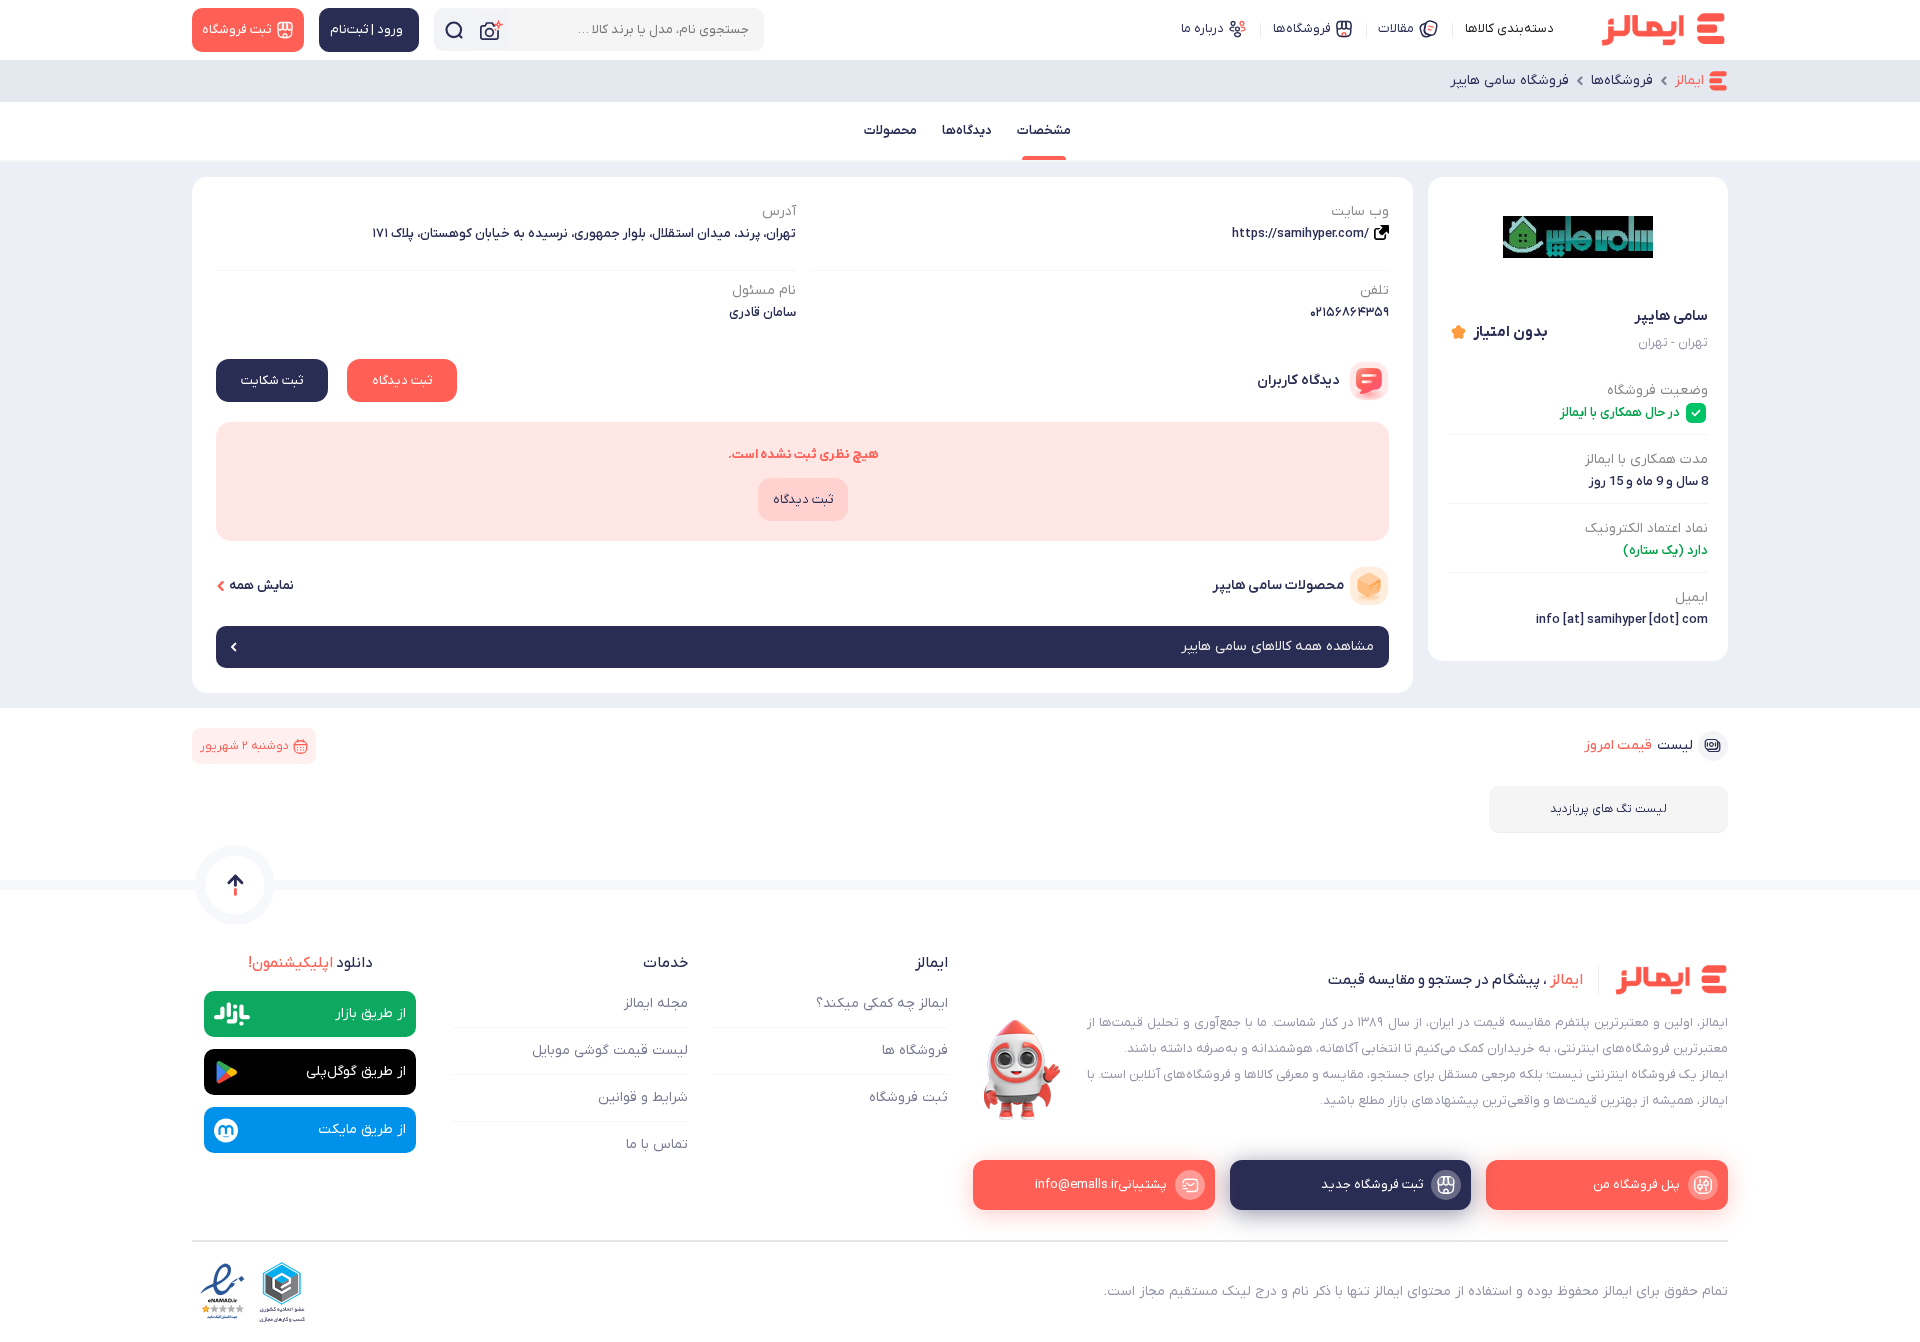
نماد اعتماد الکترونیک (1646, 528)
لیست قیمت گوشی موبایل (610, 1050)
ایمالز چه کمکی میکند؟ (882, 1003)
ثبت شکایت (272, 380)
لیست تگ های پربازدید (1608, 809)
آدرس (779, 211)
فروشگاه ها (915, 1050)
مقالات (1396, 28)
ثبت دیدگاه (402, 380)
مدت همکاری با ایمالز (1646, 459)
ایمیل (1691, 597)
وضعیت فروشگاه (1657, 390)
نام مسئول (764, 290)
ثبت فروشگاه (908, 1097)
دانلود (310, 963)
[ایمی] (1022, 1070)
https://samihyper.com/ (1300, 233)
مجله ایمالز (656, 1003)
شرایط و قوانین (643, 1097)
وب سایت (1360, 211)
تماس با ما (657, 1144)
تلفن (1374, 290)
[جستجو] (454, 29)
